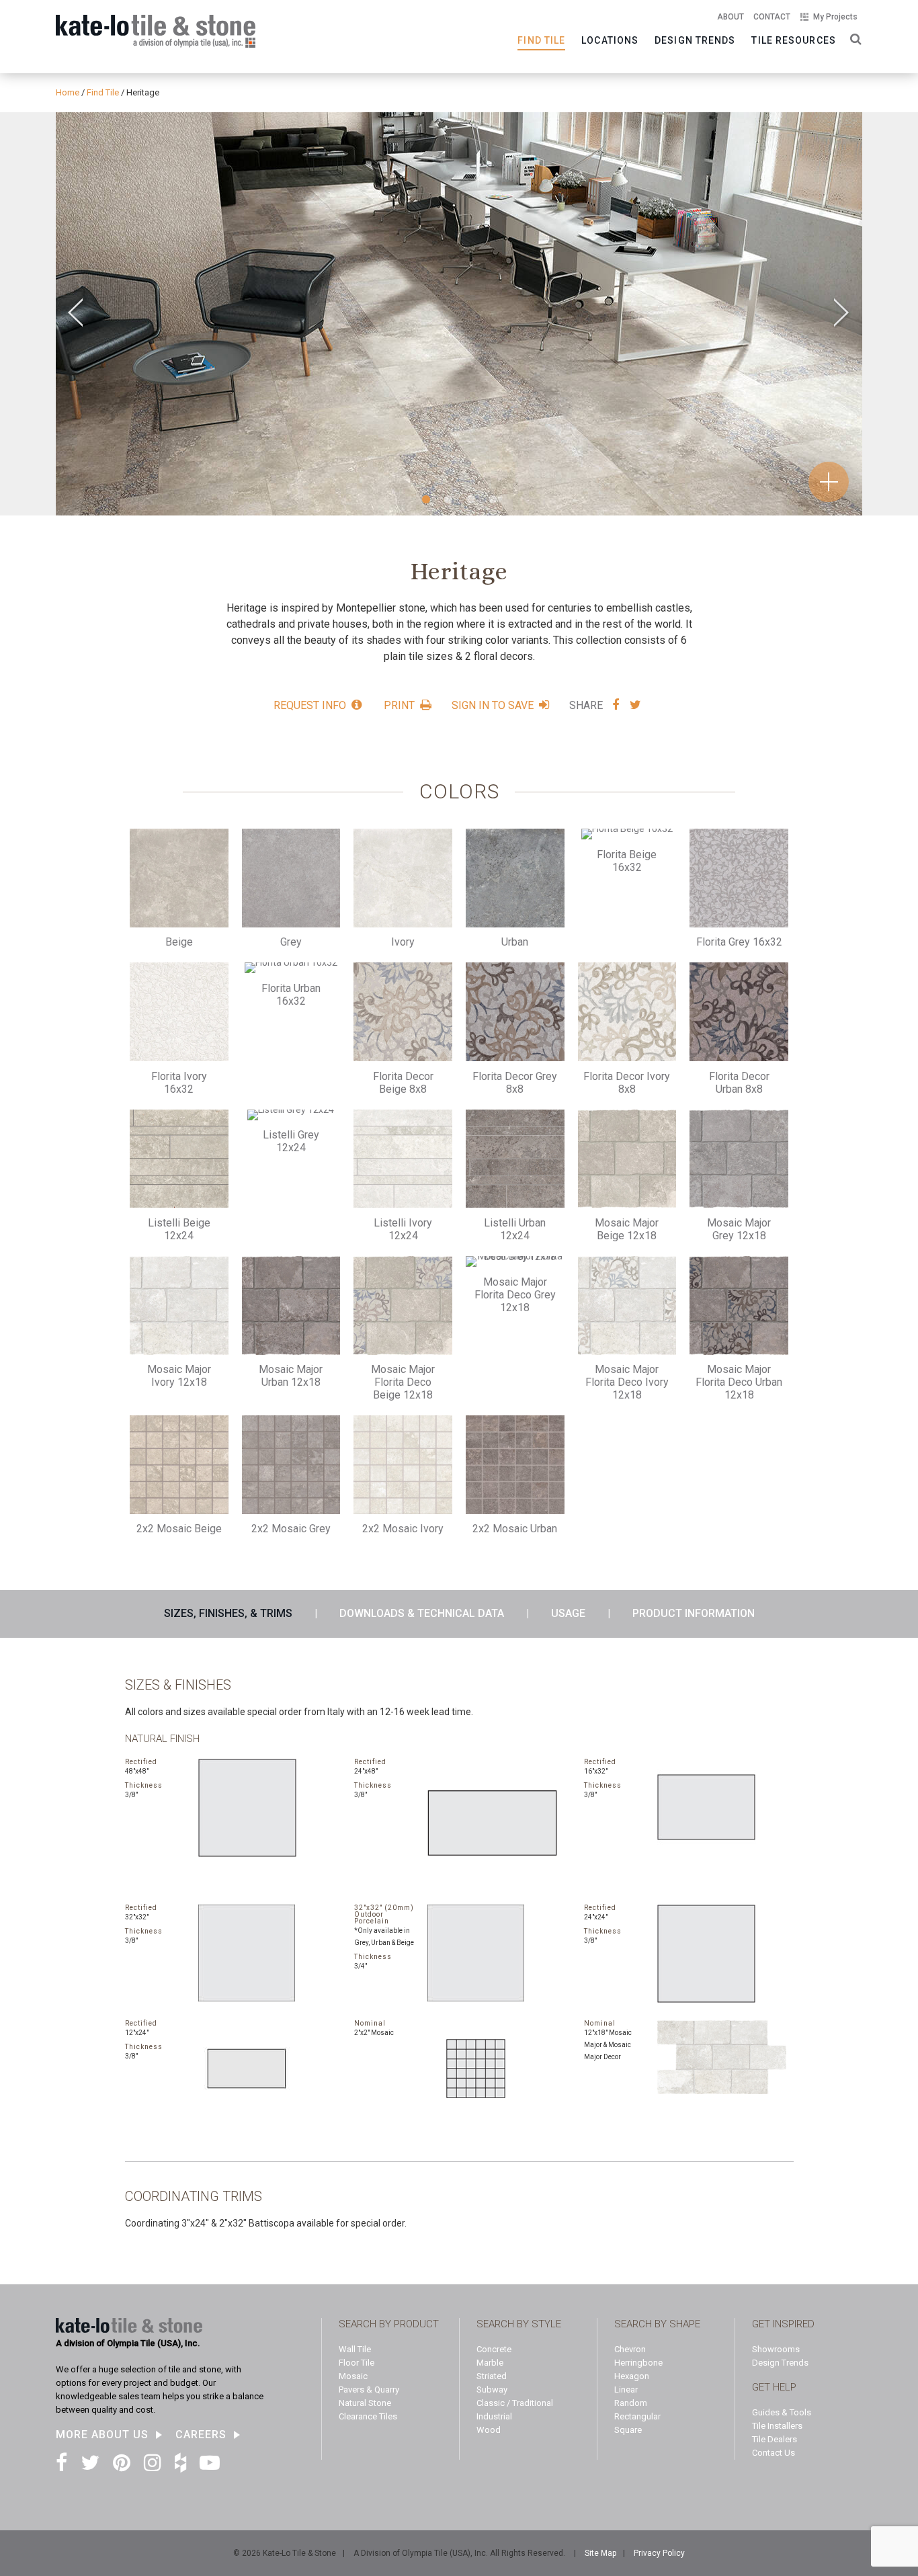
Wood (489, 2430)
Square (628, 2430)
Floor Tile (357, 2363)
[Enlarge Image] (459, 314)
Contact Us (774, 2453)
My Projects (835, 17)
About (731, 17)
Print (399, 705)
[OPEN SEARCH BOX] (853, 38)
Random (631, 2403)
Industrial (494, 2416)
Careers (201, 2435)
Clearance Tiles (368, 2416)
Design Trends (695, 40)
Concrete (494, 2349)
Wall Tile (355, 2349)
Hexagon (632, 2376)
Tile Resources (793, 40)
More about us (102, 2435)
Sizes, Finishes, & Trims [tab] (228, 1613)
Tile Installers (777, 2426)
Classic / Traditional (515, 2403)
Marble (490, 2363)
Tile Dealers (775, 2439)
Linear (626, 2390)
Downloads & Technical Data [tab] (422, 1613)
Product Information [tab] (694, 1613)
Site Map (600, 2553)
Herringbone (638, 2363)
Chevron (630, 2349)
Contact (772, 17)
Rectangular (637, 2416)
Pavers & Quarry (369, 2390)
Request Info (310, 705)
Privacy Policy (659, 2553)
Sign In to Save (493, 705)
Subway (492, 2390)
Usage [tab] (568, 1613)
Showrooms (776, 2349)
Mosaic (353, 2376)
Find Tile (541, 40)
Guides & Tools (782, 2412)
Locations (610, 40)
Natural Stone (365, 2403)
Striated (492, 2376)
